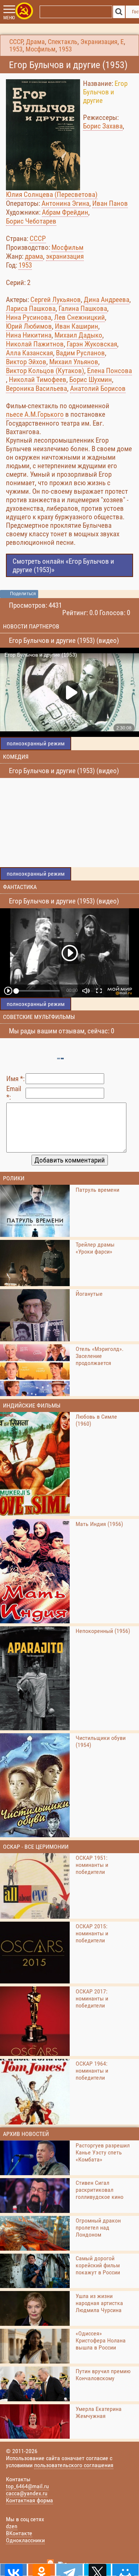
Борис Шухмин (91, 380)
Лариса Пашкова (31, 308)
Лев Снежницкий (80, 317)
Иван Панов (110, 203)
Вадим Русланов (80, 353)
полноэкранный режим (36, 743)
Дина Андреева (107, 300)
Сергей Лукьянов (56, 300)
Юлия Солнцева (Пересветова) (52, 194)
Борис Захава (103, 126)
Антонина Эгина (65, 203)
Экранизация (99, 42)
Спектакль (63, 42)
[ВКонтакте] (14, 2570)
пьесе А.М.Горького (35, 414)
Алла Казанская (29, 353)
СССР (16, 42)
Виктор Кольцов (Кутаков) (45, 371)
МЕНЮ (9, 18)
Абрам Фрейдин (65, 212)
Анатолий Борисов (98, 388)
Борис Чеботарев (31, 221)
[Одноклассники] (41, 2570)
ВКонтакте (19, 2533)
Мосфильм (41, 49)
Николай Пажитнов (35, 344)
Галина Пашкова (83, 308)
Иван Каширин (77, 326)
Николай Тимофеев (38, 380)
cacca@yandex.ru (27, 2493)
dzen (12, 2526)
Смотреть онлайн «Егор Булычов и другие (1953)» (63, 566)
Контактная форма (29, 2500)
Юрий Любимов (29, 326)
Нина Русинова (29, 317)
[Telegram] (69, 2570)
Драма (35, 42)
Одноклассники (25, 2540)
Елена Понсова (110, 371)
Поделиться (23, 594)
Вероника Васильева (37, 388)
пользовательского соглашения (74, 2465)
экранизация (65, 256)
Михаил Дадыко (78, 335)
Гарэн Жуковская (92, 344)
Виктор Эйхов (26, 362)
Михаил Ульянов (74, 362)
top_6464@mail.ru (27, 2486)
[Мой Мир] (125, 2570)
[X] (97, 2570)
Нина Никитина (29, 335)
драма (34, 256)
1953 (16, 49)
